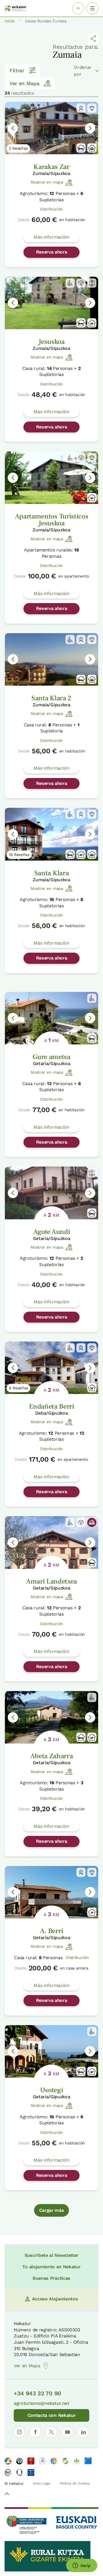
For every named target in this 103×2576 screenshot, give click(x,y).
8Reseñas (18, 1388)
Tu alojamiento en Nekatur (51, 2267)
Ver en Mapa (24, 83)
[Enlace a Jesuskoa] (51, 303)
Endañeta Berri (51, 1406)
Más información (51, 237)
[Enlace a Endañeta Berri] (51, 1368)
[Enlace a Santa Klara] (51, 834)
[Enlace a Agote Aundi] (51, 1193)
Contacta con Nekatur (52, 2415)
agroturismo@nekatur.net (41, 2403)
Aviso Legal (42, 2483)
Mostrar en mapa (47, 182)
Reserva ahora (52, 252)
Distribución (51, 209)
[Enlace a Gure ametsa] (51, 1018)
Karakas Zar (51, 167)
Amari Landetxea (51, 1581)
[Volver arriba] (7, 2495)
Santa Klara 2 (51, 698)
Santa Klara (51, 873)
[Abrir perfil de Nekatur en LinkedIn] (84, 2432)
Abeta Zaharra (52, 1756)
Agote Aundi (51, 1232)
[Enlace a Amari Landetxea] (51, 1542)
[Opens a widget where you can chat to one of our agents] (82, 2566)
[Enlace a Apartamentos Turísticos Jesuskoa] (51, 478)
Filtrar (17, 70)
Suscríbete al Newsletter (51, 2255)
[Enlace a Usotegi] (51, 2051)
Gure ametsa (51, 1057)
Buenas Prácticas (51, 2278)
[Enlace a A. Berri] (51, 1892)
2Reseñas (18, 148)
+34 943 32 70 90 (37, 2393)
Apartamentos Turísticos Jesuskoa (52, 520)
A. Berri (51, 1931)
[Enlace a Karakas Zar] (51, 128)
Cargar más (52, 2210)
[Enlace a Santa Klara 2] (51, 659)
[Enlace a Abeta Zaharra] (51, 1717)
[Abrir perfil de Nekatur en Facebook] (35, 2432)
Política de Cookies (75, 2483)
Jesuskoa (51, 342)
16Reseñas (19, 855)
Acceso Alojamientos (55, 2299)
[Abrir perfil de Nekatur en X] (51, 2432)
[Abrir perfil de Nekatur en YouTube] (68, 2432)
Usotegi (52, 2090)
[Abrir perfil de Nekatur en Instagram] (19, 2432)
